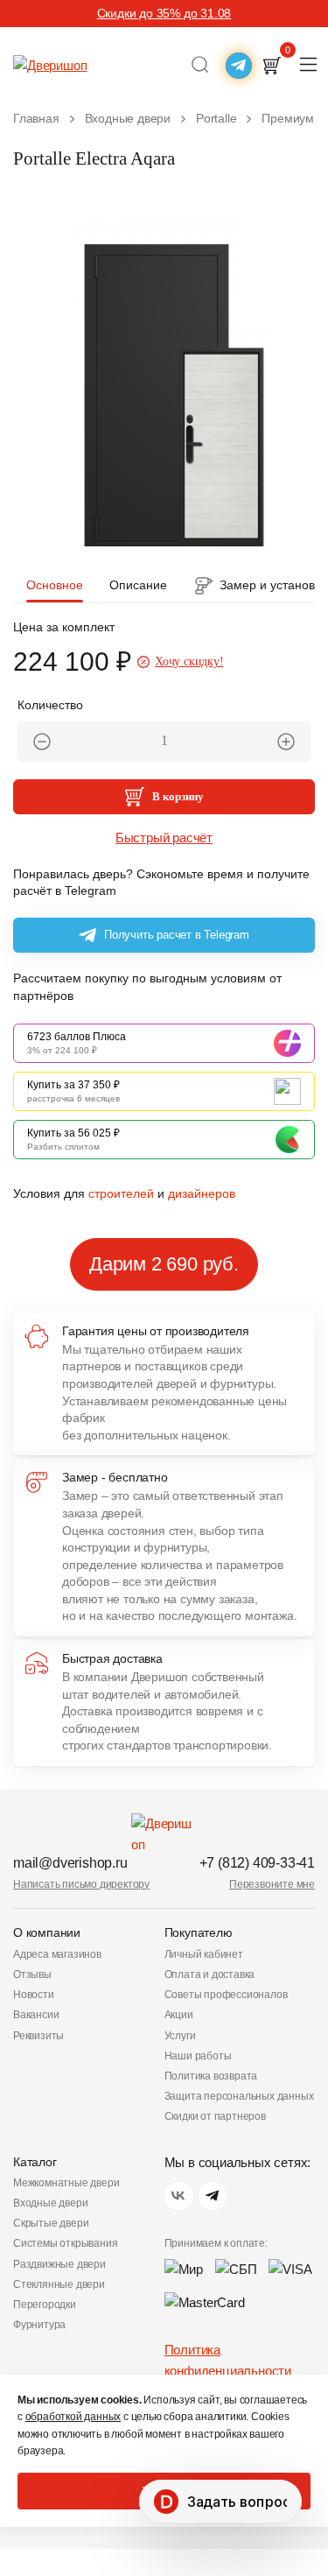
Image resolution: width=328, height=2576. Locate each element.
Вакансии (36, 2015)
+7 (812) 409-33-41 (257, 1863)
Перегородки (45, 2305)
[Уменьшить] (42, 742)
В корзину (178, 796)
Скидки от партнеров (215, 2116)
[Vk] (178, 2196)
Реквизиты (38, 2036)
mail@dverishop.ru (70, 1863)
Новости (34, 1995)
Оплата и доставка (210, 1974)
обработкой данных (73, 2417)
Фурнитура (39, 2325)
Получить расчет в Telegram (177, 935)
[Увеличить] (286, 742)
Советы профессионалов (226, 1995)
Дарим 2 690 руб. (164, 1264)
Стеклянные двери (59, 2284)
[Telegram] (213, 2196)
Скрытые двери (51, 2223)
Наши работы (198, 2056)
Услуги (180, 2036)
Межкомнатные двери (66, 2183)
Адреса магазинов (57, 1954)
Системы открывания (65, 2243)
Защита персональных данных (239, 2096)
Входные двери (50, 2203)
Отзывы (32, 1974)
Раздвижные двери (59, 2264)
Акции (179, 2015)
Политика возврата (211, 2076)
